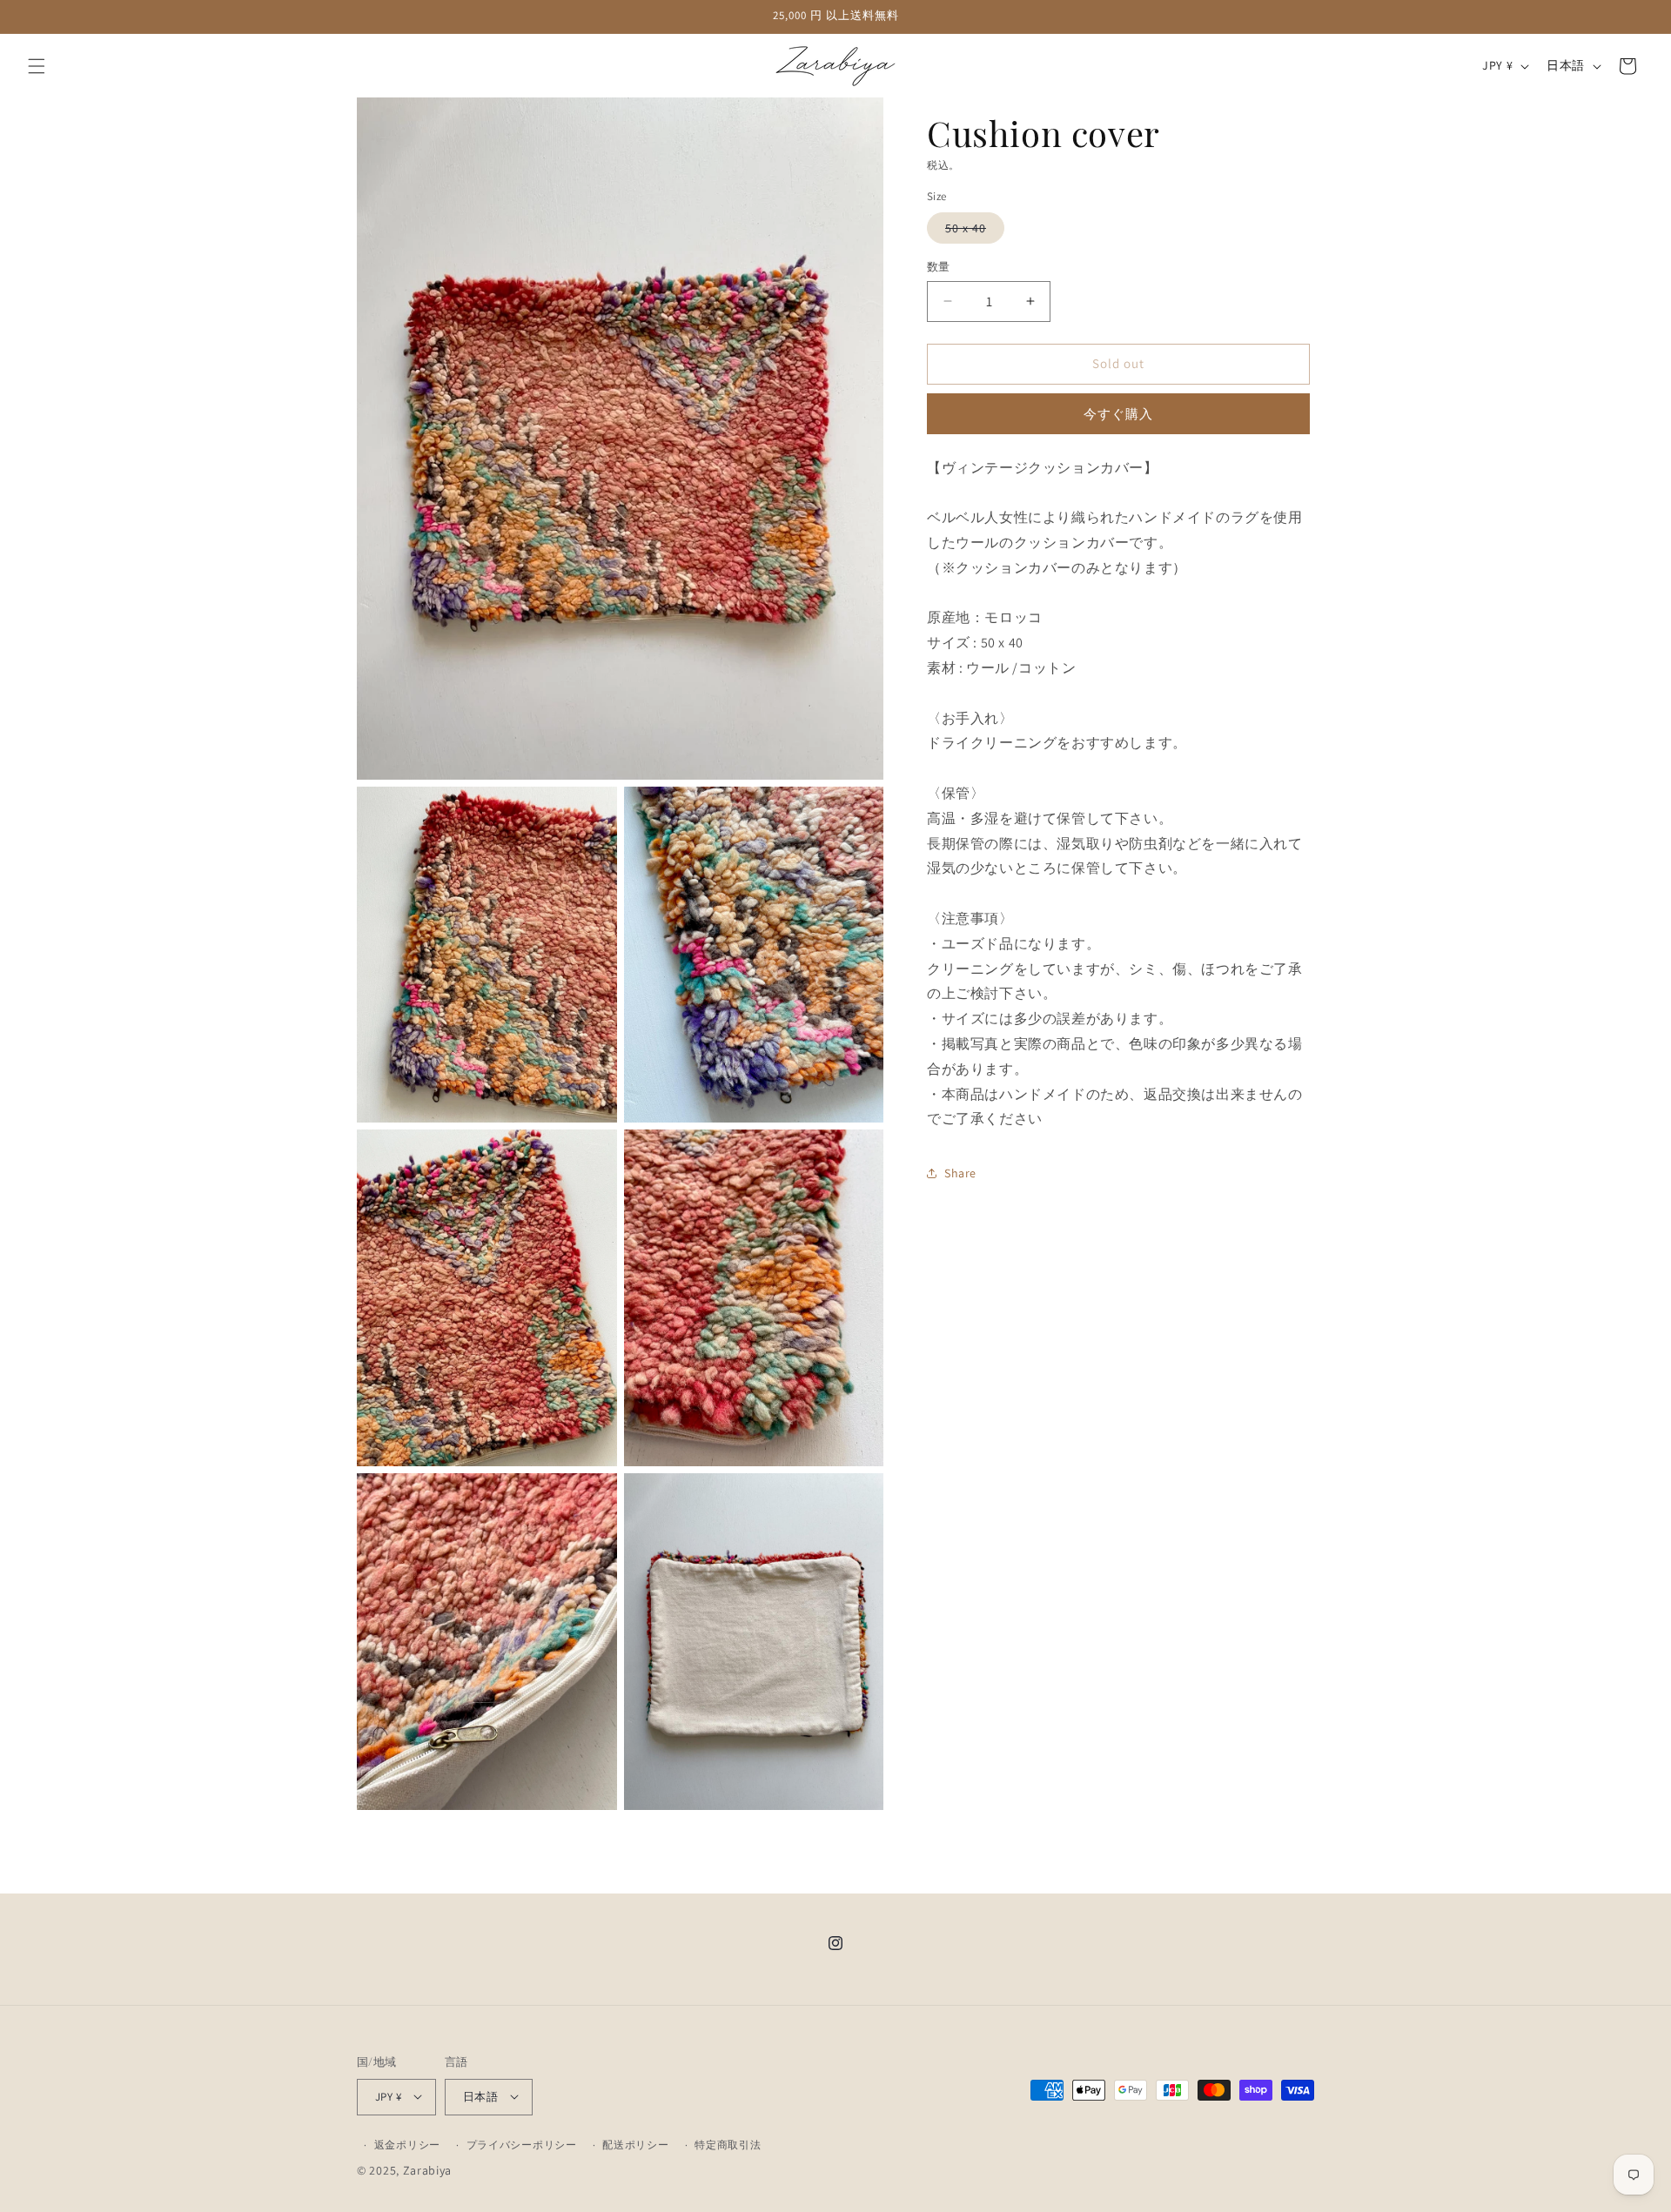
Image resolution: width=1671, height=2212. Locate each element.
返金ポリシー (407, 2144)
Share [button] (960, 1172)
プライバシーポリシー (522, 2144)
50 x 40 (972, 231)
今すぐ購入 (1118, 413)
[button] (37, 66)
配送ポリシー (635, 2144)
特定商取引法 (728, 2144)
